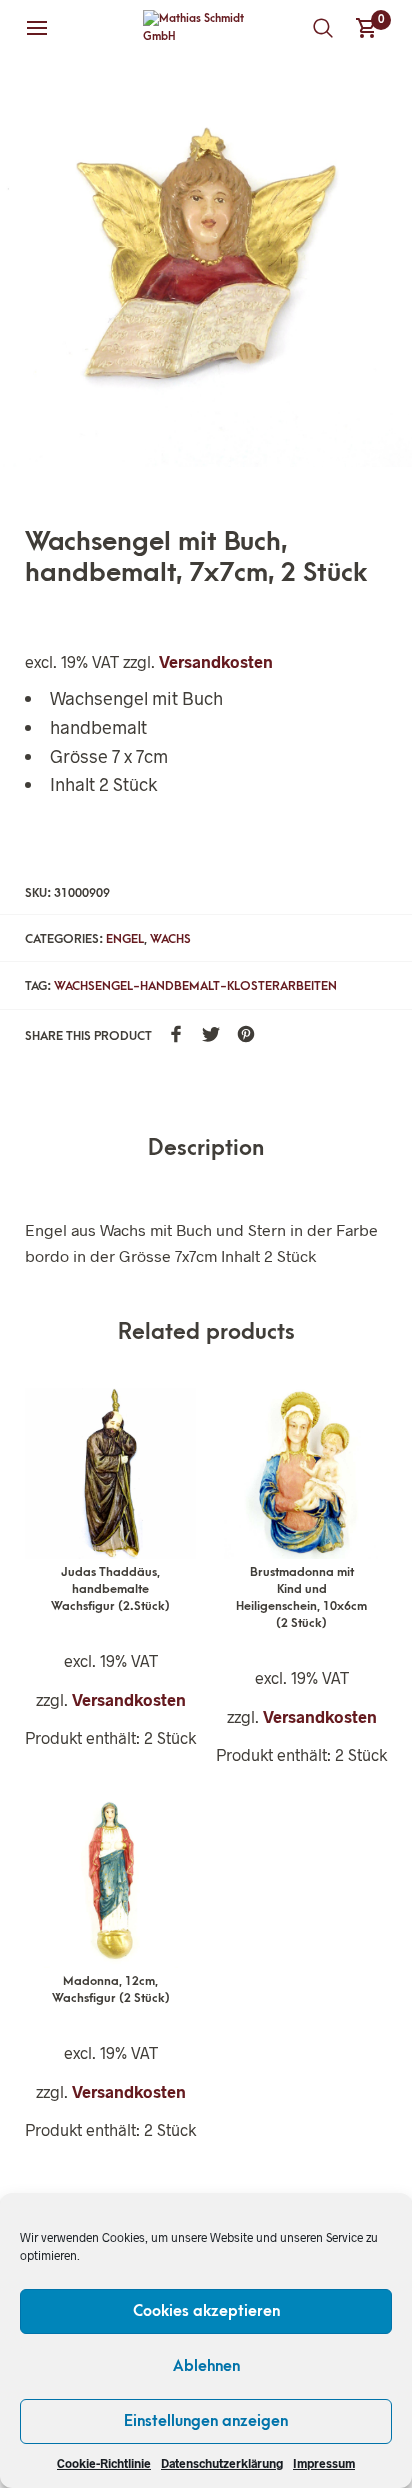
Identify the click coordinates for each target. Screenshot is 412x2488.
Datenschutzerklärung (222, 2463)
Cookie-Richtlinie (104, 2463)
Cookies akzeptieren (206, 2311)
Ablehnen (206, 2366)
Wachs (170, 939)
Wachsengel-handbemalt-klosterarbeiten (195, 986)
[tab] (206, 1149)
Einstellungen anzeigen (206, 2421)
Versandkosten (216, 661)
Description (206, 1148)
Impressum (324, 2463)
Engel (125, 939)
